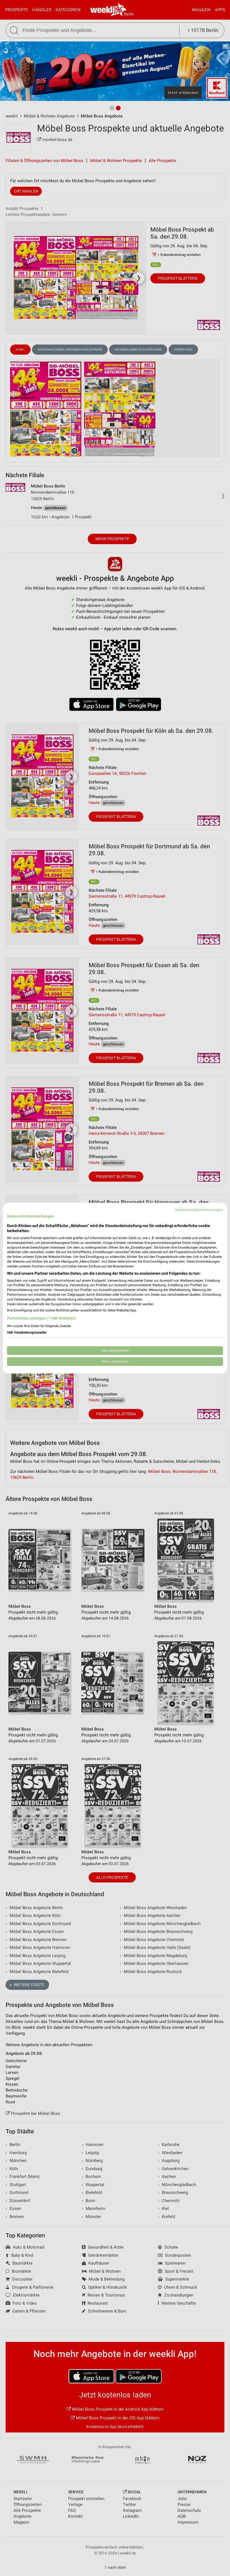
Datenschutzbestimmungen (199, 1210)
